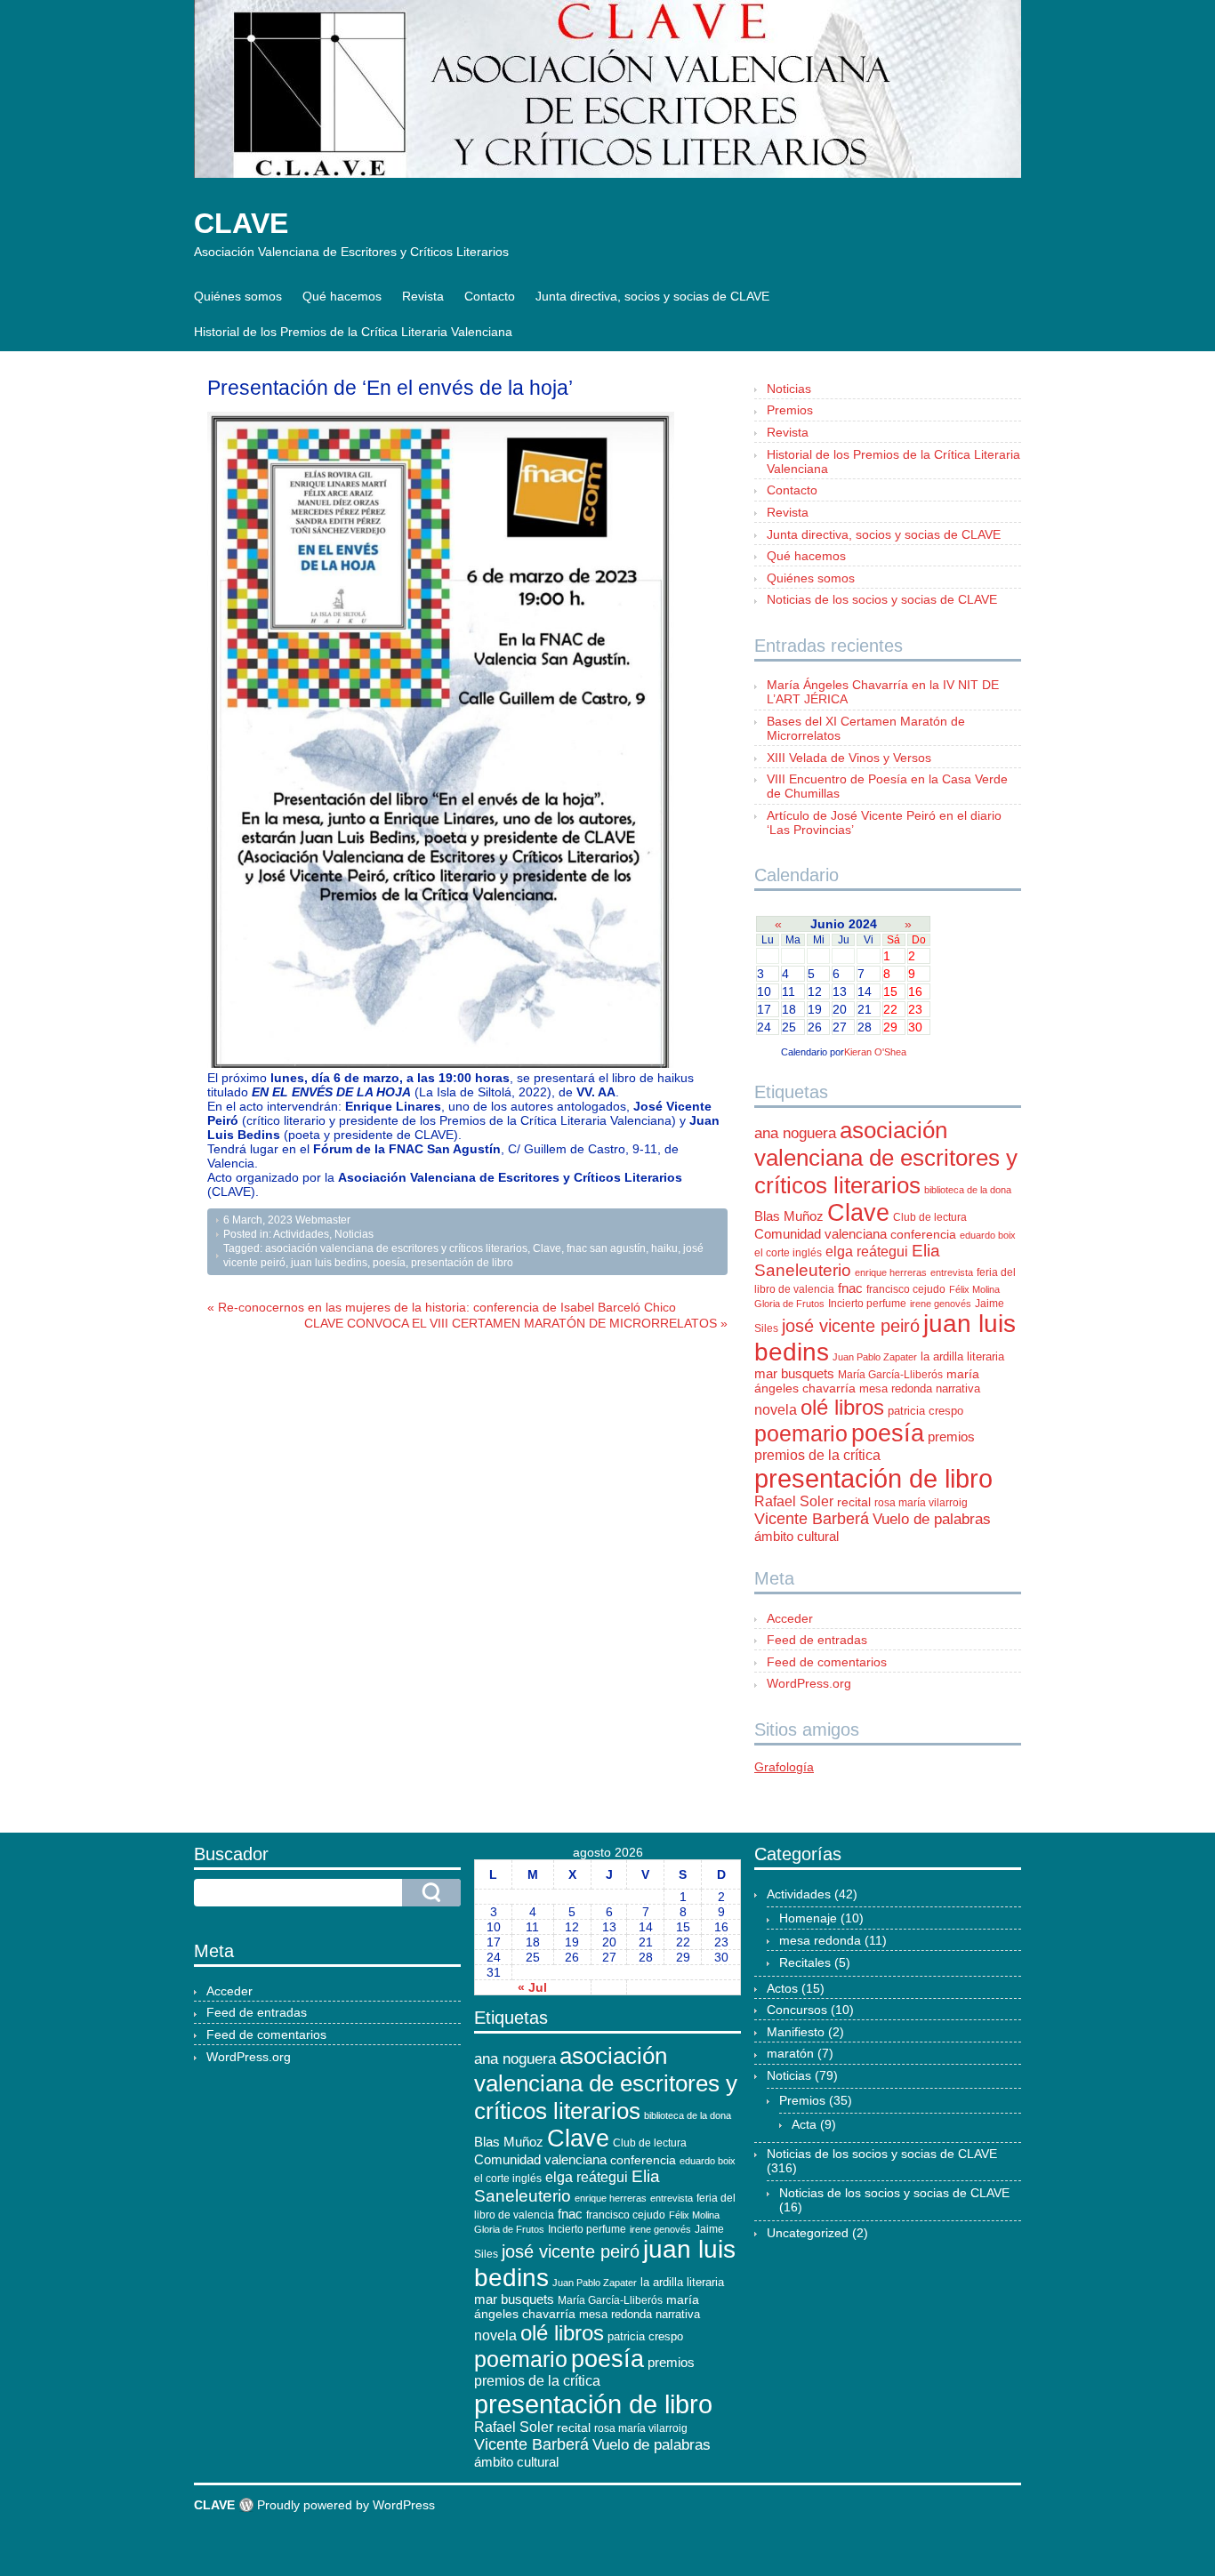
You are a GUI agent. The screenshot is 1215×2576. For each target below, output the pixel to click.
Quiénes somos (238, 296)
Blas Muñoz (789, 1216)
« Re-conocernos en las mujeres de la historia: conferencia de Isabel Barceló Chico (442, 1307)
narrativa (958, 1388)
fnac (850, 1288)
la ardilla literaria (962, 1356)
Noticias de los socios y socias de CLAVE (882, 599)
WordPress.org (809, 1683)
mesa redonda (896, 1388)
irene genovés (941, 1304)
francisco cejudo (906, 1289)
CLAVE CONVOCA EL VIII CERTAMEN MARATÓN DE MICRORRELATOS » (516, 1323)
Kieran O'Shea (875, 1052)
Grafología (784, 1767)
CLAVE (241, 223)
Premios (790, 410)
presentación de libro (462, 1263)
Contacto (490, 296)
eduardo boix (988, 1235)
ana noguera (795, 1133)
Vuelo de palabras (932, 1519)
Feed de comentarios (827, 1662)
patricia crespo (925, 1411)
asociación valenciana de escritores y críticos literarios (396, 1248)
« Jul (532, 1987)
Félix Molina (974, 1289)
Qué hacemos (342, 296)
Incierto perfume (867, 1304)
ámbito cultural (797, 1536)
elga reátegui (867, 1252)
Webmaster (323, 1220)
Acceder (790, 1618)
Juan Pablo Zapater (875, 1357)
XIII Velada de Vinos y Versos (849, 758)
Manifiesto (796, 2032)
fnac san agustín (606, 1248)
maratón (790, 2053)
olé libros (842, 1407)
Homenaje (808, 1918)
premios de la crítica (817, 1455)
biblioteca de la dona (968, 1190)
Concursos (797, 2010)
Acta (804, 2124)
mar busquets (794, 1374)
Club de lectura (930, 1217)
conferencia (923, 1234)
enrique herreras (891, 1272)
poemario (801, 1433)
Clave (547, 1248)
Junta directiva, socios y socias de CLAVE (652, 296)
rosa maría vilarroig (921, 1503)
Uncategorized (808, 2233)
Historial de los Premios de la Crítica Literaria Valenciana (353, 332)
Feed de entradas (817, 1640)
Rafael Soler (794, 1501)
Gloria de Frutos (789, 1304)
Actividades (301, 1234)
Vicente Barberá (812, 1519)
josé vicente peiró (851, 1326)
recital (854, 1502)
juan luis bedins (329, 1263)
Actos (782, 1988)
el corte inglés (788, 1253)
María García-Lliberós (890, 1375)
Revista (423, 296)
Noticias (354, 1234)
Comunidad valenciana (821, 1234)
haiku (664, 1248)
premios (951, 1437)
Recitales (805, 1962)
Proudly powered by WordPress (346, 2505)
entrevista (952, 1272)
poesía (389, 1263)
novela (776, 1410)
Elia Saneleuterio (847, 1260)
